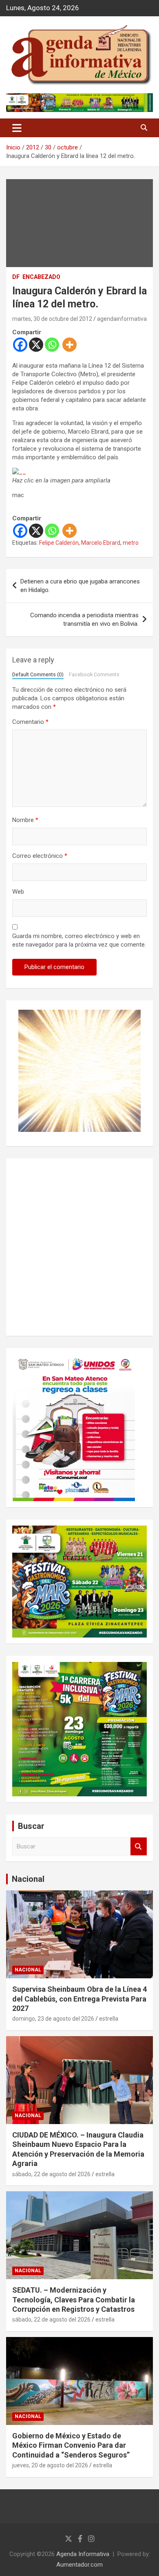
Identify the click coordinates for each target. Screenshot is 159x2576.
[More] (70, 345)
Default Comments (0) (38, 674)
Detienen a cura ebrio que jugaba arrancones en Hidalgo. (80, 586)
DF (16, 277)
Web (18, 892)
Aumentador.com (79, 2565)
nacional (28, 1970)
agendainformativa (122, 319)
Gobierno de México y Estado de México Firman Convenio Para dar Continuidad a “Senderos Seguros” (71, 2445)
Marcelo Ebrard (101, 543)
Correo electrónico (40, 856)
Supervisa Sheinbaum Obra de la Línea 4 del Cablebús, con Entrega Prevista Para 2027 (79, 1999)
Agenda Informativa (83, 2554)
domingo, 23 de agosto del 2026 (53, 2019)
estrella (109, 2019)
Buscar (139, 1847)
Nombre (25, 820)
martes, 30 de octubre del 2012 (52, 319)
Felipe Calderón (59, 543)
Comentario (30, 722)
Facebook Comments (94, 674)
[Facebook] (20, 345)
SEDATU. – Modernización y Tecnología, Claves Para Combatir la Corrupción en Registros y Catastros (74, 2300)
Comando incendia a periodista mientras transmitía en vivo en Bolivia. (84, 619)
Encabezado (41, 277)
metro (131, 543)
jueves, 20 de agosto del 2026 (50, 2465)
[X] (36, 345)
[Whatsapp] (52, 345)
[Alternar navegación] (17, 128)
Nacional (28, 1879)
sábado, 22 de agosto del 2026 (51, 2174)
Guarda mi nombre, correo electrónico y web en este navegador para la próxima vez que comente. (79, 940)
